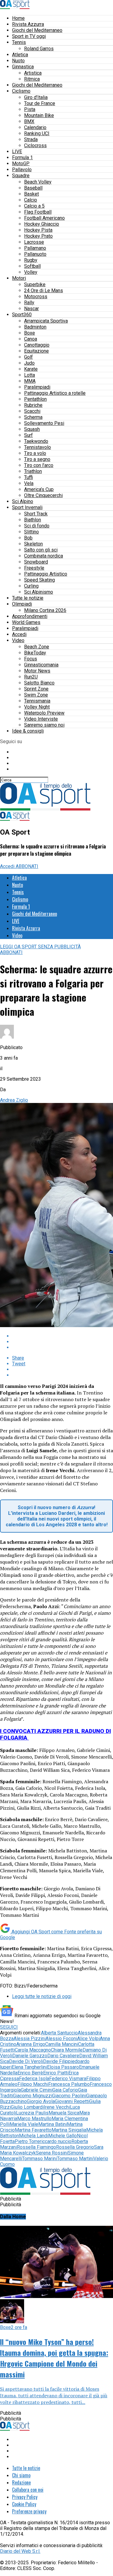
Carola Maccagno (33, 2050)
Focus (31, 659)
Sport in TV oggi (29, 36)
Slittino (31, 532)
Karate (31, 369)
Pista (30, 109)
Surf (28, 435)
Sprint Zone (36, 689)
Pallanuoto (35, 254)
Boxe (30, 333)
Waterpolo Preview (44, 713)
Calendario (35, 127)
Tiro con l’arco (39, 465)
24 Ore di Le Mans (44, 290)
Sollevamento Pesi (44, 423)
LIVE (17, 151)
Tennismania (37, 701)
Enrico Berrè (30, 2073)
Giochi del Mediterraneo (37, 30)
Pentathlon (35, 399)
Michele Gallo (63, 2136)
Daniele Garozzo (30, 2056)
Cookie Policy (24, 2504)
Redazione (21, 2482)
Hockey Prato (38, 236)
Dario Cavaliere (63, 2056)
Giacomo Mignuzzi (33, 2096)
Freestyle (34, 568)
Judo (29, 363)
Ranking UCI (37, 133)
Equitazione (36, 351)
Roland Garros (39, 49)
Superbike (35, 284)
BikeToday (35, 653)
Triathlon (33, 471)
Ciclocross (35, 145)
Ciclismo (21, 91)
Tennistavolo (38, 447)
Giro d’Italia (36, 97)
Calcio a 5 (34, 206)
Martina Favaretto (33, 2130)
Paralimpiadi (37, 387)
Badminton (35, 327)
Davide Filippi (58, 2061)
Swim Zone (36, 695)
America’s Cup (39, 489)
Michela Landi (34, 2136)
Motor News (37, 671)
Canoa (31, 339)
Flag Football (38, 212)
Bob (28, 538)
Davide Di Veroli (26, 2061)
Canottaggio (37, 345)
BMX (29, 121)
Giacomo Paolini (69, 2096)
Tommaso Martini (75, 2159)
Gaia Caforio (65, 2090)
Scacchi (32, 411)
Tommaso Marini (39, 2159)
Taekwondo (36, 441)
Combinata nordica (44, 556)
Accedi (19, 634)
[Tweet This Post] (63, 1342)
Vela (29, 483)
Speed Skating (39, 580)
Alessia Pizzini (30, 2039)
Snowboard (36, 562)
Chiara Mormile (67, 2050)
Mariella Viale (24, 2124)
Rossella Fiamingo (36, 2147)
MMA (30, 381)
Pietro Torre (27, 2141)
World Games (26, 622)
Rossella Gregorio (75, 2147)
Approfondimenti (30, 616)
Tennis (19, 42)
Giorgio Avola (41, 2101)
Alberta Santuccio (59, 2033)
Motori (19, 278)
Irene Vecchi (57, 2107)
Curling (31, 586)
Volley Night (37, 707)
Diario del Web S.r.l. (20, 2551)
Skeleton (33, 544)
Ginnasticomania (41, 665)
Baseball (33, 188)
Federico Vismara (68, 2079)
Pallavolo (22, 170)
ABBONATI (27, 866)
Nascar (31, 309)
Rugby (31, 260)
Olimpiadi (22, 604)
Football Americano (44, 218)
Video (18, 640)
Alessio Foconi (61, 2039)
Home (18, 18)
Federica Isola (34, 2079)
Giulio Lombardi (27, 2107)
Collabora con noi (28, 2490)
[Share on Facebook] (63, 1336)
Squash (32, 429)
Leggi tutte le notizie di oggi (42, 1996)
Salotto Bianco (39, 683)
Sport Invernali (27, 507)
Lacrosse (34, 242)
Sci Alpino (23, 501)
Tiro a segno (37, 459)
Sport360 (22, 315)
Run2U (31, 677)
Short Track (36, 514)
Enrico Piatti (56, 2073)
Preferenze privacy (29, 2511)
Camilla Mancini (62, 2044)
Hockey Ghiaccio (42, 224)
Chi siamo (21, 2475)
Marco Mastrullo (34, 2119)
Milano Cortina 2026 (45, 610)
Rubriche (33, 405)
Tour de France (40, 103)
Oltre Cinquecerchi (43, 495)
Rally (29, 303)
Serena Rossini (52, 2153)
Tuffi (28, 477)
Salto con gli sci (41, 550)
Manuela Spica (64, 2113)
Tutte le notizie (28, 598)
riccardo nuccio (56, 2141)
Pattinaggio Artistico (46, 574)
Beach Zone (37, 647)
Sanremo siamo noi (44, 725)
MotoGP (21, 164)
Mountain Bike (39, 115)
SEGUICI (9, 2027)
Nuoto (18, 61)
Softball (32, 266)
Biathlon (33, 520)
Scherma (33, 417)
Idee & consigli (28, 731)
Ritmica (32, 79)
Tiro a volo (35, 453)
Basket (31, 194)
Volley (31, 272)
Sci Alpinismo (39, 592)
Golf (28, 357)
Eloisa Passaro (63, 2067)
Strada (31, 139)
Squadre (21, 176)
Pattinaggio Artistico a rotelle (55, 393)
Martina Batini (53, 2124)
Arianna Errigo (31, 2044)
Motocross (36, 297)
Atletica (20, 55)
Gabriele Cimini (37, 2090)
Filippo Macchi (33, 2084)
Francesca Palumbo (69, 2084)
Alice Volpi (88, 2039)
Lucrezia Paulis (32, 2113)
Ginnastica (23, 67)
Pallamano (35, 248)
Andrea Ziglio (14, 1100)
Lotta (30, 375)
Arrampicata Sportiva (46, 321)
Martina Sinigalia (69, 2130)
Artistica (33, 73)
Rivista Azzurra (28, 24)
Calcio (31, 200)
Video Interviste (41, 719)
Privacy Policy (25, 2497)
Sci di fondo (37, 526)
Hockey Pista (38, 230)
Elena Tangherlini (29, 2067)
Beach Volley (38, 182)
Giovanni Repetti (72, 2101)
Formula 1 (22, 158)
